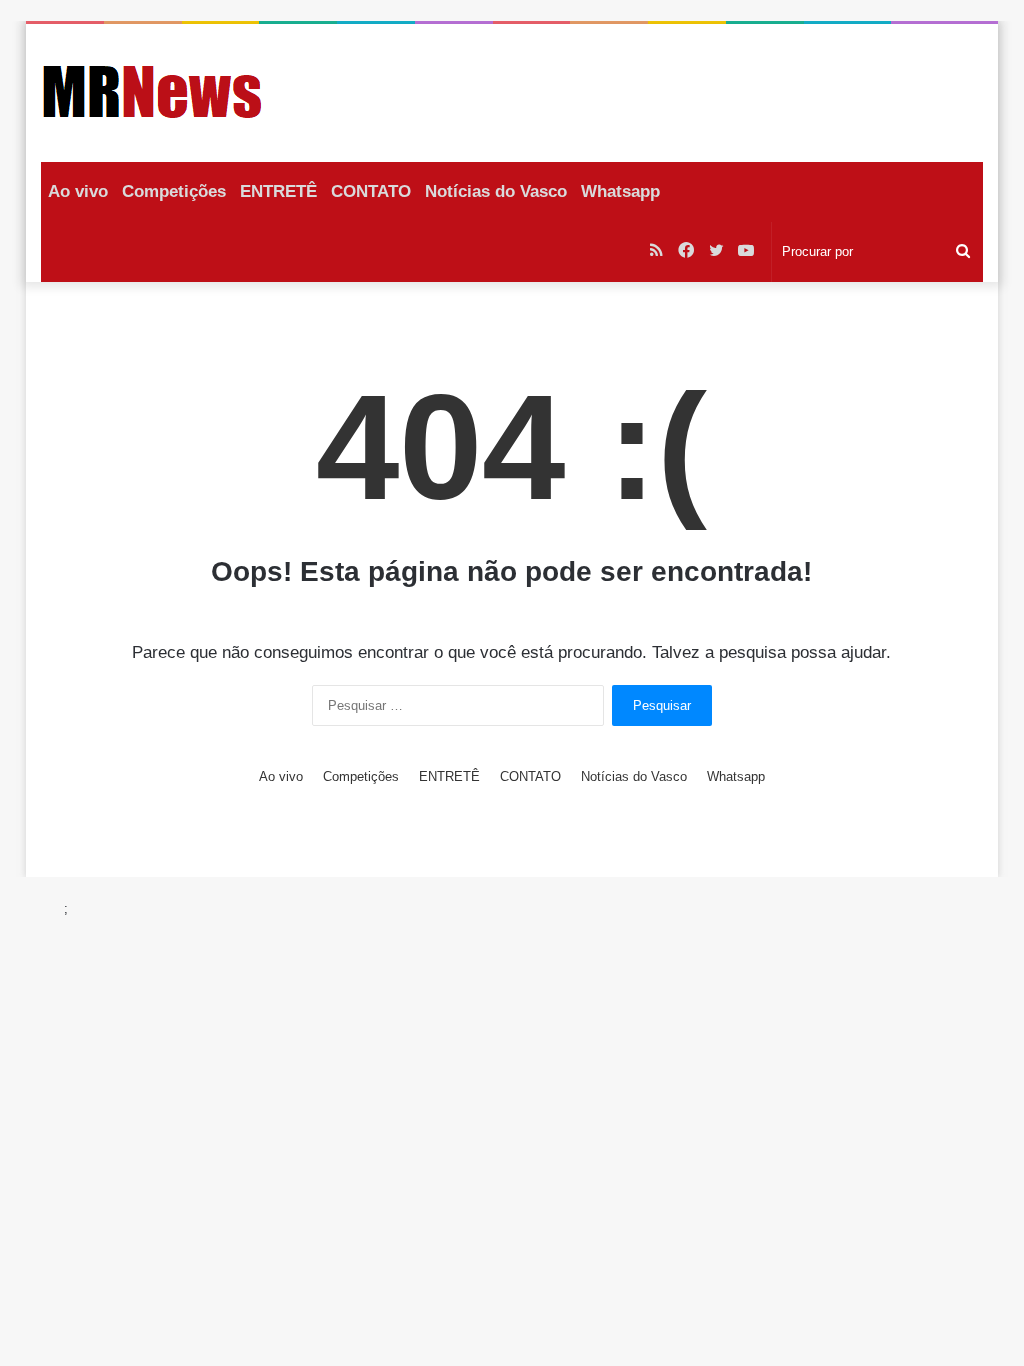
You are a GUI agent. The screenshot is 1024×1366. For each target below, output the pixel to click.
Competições (174, 191)
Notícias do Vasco (496, 191)
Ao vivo (78, 191)
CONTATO (371, 191)
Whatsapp (620, 191)
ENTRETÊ (278, 191)
